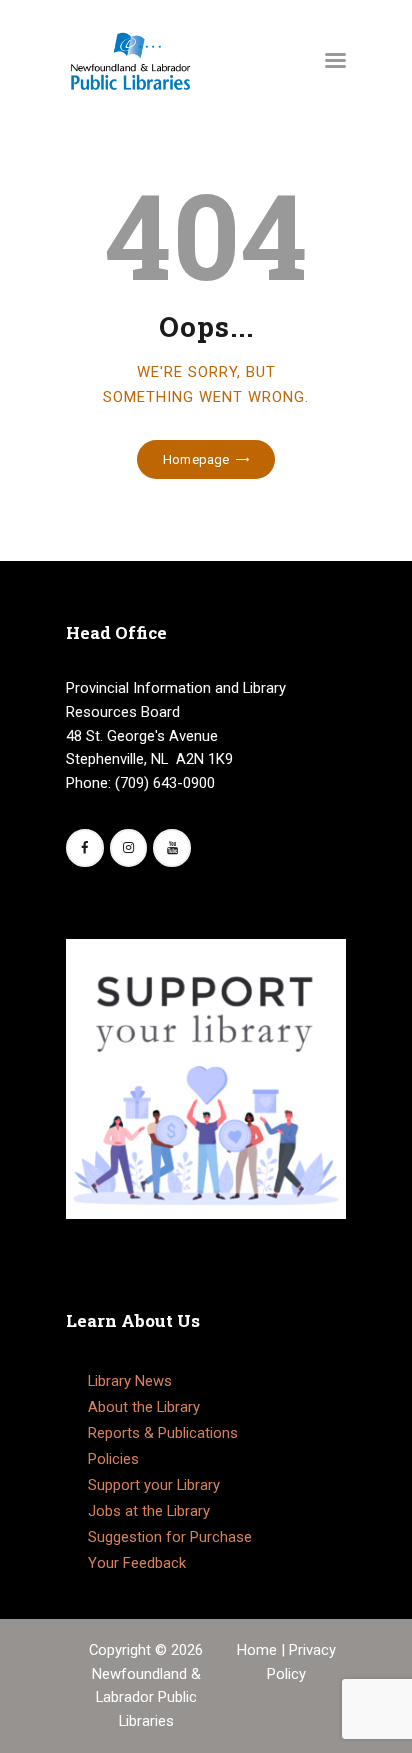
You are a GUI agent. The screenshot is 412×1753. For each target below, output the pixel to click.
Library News (130, 1381)
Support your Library (154, 1485)
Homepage (196, 459)
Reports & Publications (163, 1433)
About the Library (144, 1407)
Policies (113, 1459)
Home (259, 1650)
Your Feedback (137, 1563)
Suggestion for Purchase (170, 1537)
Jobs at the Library (149, 1511)
